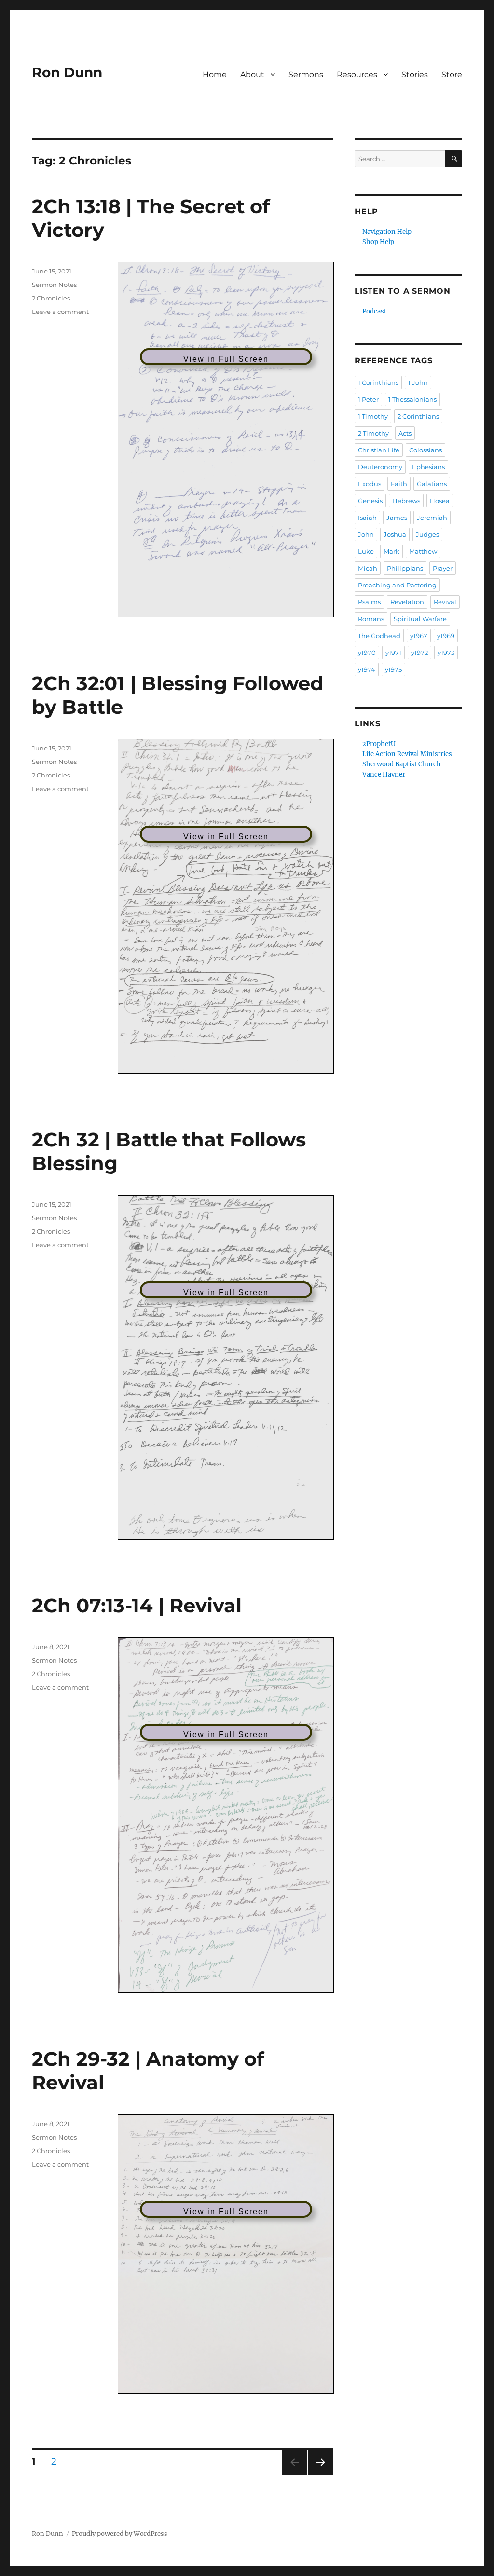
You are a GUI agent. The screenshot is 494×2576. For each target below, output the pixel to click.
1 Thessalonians (412, 399)
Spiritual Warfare (420, 619)
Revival (445, 602)
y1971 (393, 653)
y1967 (419, 636)
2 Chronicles (51, 298)
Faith (399, 484)
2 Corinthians (418, 416)
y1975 (393, 669)
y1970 (367, 653)
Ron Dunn (67, 72)
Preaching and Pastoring (397, 585)
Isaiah (367, 518)
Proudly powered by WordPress (120, 2534)
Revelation (407, 602)
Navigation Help (387, 232)
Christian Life (379, 450)
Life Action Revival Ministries (407, 754)
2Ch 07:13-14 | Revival (137, 1605)
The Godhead (379, 636)
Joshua (395, 534)
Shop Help (378, 242)
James (397, 518)
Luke (366, 551)
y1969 (446, 636)
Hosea (440, 501)
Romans (371, 619)
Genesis (370, 501)
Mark (391, 551)
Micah (368, 568)
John (366, 534)
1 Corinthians (378, 382)
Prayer (443, 568)
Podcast (374, 311)
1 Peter (368, 399)
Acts (405, 433)
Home (215, 75)
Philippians (405, 568)
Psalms (369, 602)
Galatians (432, 484)
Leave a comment (60, 312)
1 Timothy (373, 416)
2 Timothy (373, 433)
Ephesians (428, 467)
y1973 (446, 653)
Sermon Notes (54, 285)
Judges (427, 534)
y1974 (367, 669)
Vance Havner (384, 774)
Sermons (306, 75)
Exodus (370, 484)
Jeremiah (432, 518)
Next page (321, 2474)
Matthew (423, 551)
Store (452, 75)
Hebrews (406, 501)
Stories (415, 75)
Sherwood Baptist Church (402, 764)
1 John (418, 382)
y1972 (419, 653)
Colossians (425, 450)
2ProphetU (379, 744)
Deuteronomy (380, 467)
